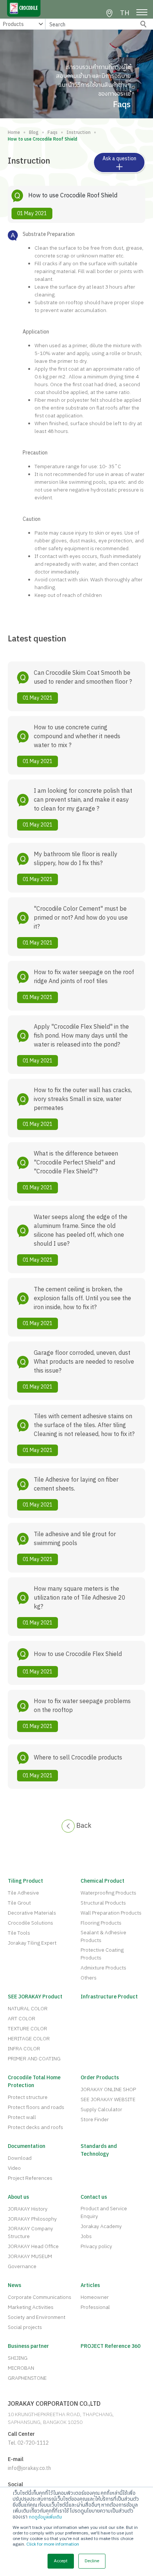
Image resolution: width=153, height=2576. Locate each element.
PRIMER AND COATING (34, 2059)
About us (18, 2197)
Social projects (25, 2327)
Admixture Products (103, 1968)
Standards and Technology (99, 2150)
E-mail (16, 2459)
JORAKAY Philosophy (32, 2219)
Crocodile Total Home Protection (34, 2081)
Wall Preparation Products (111, 1913)
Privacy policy (96, 2246)
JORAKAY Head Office (33, 2246)
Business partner (28, 2346)
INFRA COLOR (24, 2049)
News (14, 2285)
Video (14, 2168)
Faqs (53, 133)
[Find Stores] (109, 13)
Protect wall (22, 2117)
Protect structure (28, 2097)
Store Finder (95, 2120)
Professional (95, 2307)
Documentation (27, 2146)
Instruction (79, 133)
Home (14, 133)
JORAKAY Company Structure (30, 2232)
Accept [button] (61, 2561)
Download (20, 2158)
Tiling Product (25, 1881)
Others (89, 1978)
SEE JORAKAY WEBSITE (108, 2099)
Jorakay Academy (101, 2226)
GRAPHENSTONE (27, 2378)
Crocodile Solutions (30, 1923)
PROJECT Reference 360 (110, 2346)
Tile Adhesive (23, 1893)
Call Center (21, 2434)
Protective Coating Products (102, 1954)
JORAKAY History (28, 2209)
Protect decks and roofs (35, 2127)
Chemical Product (102, 1881)
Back (83, 1826)
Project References (30, 2178)
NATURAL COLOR (28, 2009)
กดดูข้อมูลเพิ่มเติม (45, 2517)
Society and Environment (37, 2317)
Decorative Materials (32, 1913)
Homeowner (95, 2297)
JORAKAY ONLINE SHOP (108, 2089)
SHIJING (18, 2358)
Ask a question (119, 159)
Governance (22, 2266)
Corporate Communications (40, 2297)
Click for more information (53, 2544)
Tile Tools (19, 1933)
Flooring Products (101, 1923)
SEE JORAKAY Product (35, 1997)
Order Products (100, 2078)
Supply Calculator (101, 2110)
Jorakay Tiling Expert (32, 1943)
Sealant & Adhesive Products (103, 1936)
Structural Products (103, 1903)
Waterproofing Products (108, 1893)
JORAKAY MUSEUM (30, 2256)
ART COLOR (22, 2019)
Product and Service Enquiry (104, 2212)
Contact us (94, 2197)
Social (15, 2485)
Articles (90, 2285)
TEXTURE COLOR (27, 2029)
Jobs (86, 2236)
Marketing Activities (31, 2307)
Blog (34, 133)
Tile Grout (19, 1903)
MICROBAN (21, 2368)
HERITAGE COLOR (29, 2039)
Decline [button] (92, 2561)
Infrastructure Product (109, 1997)
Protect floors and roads (36, 2107)
